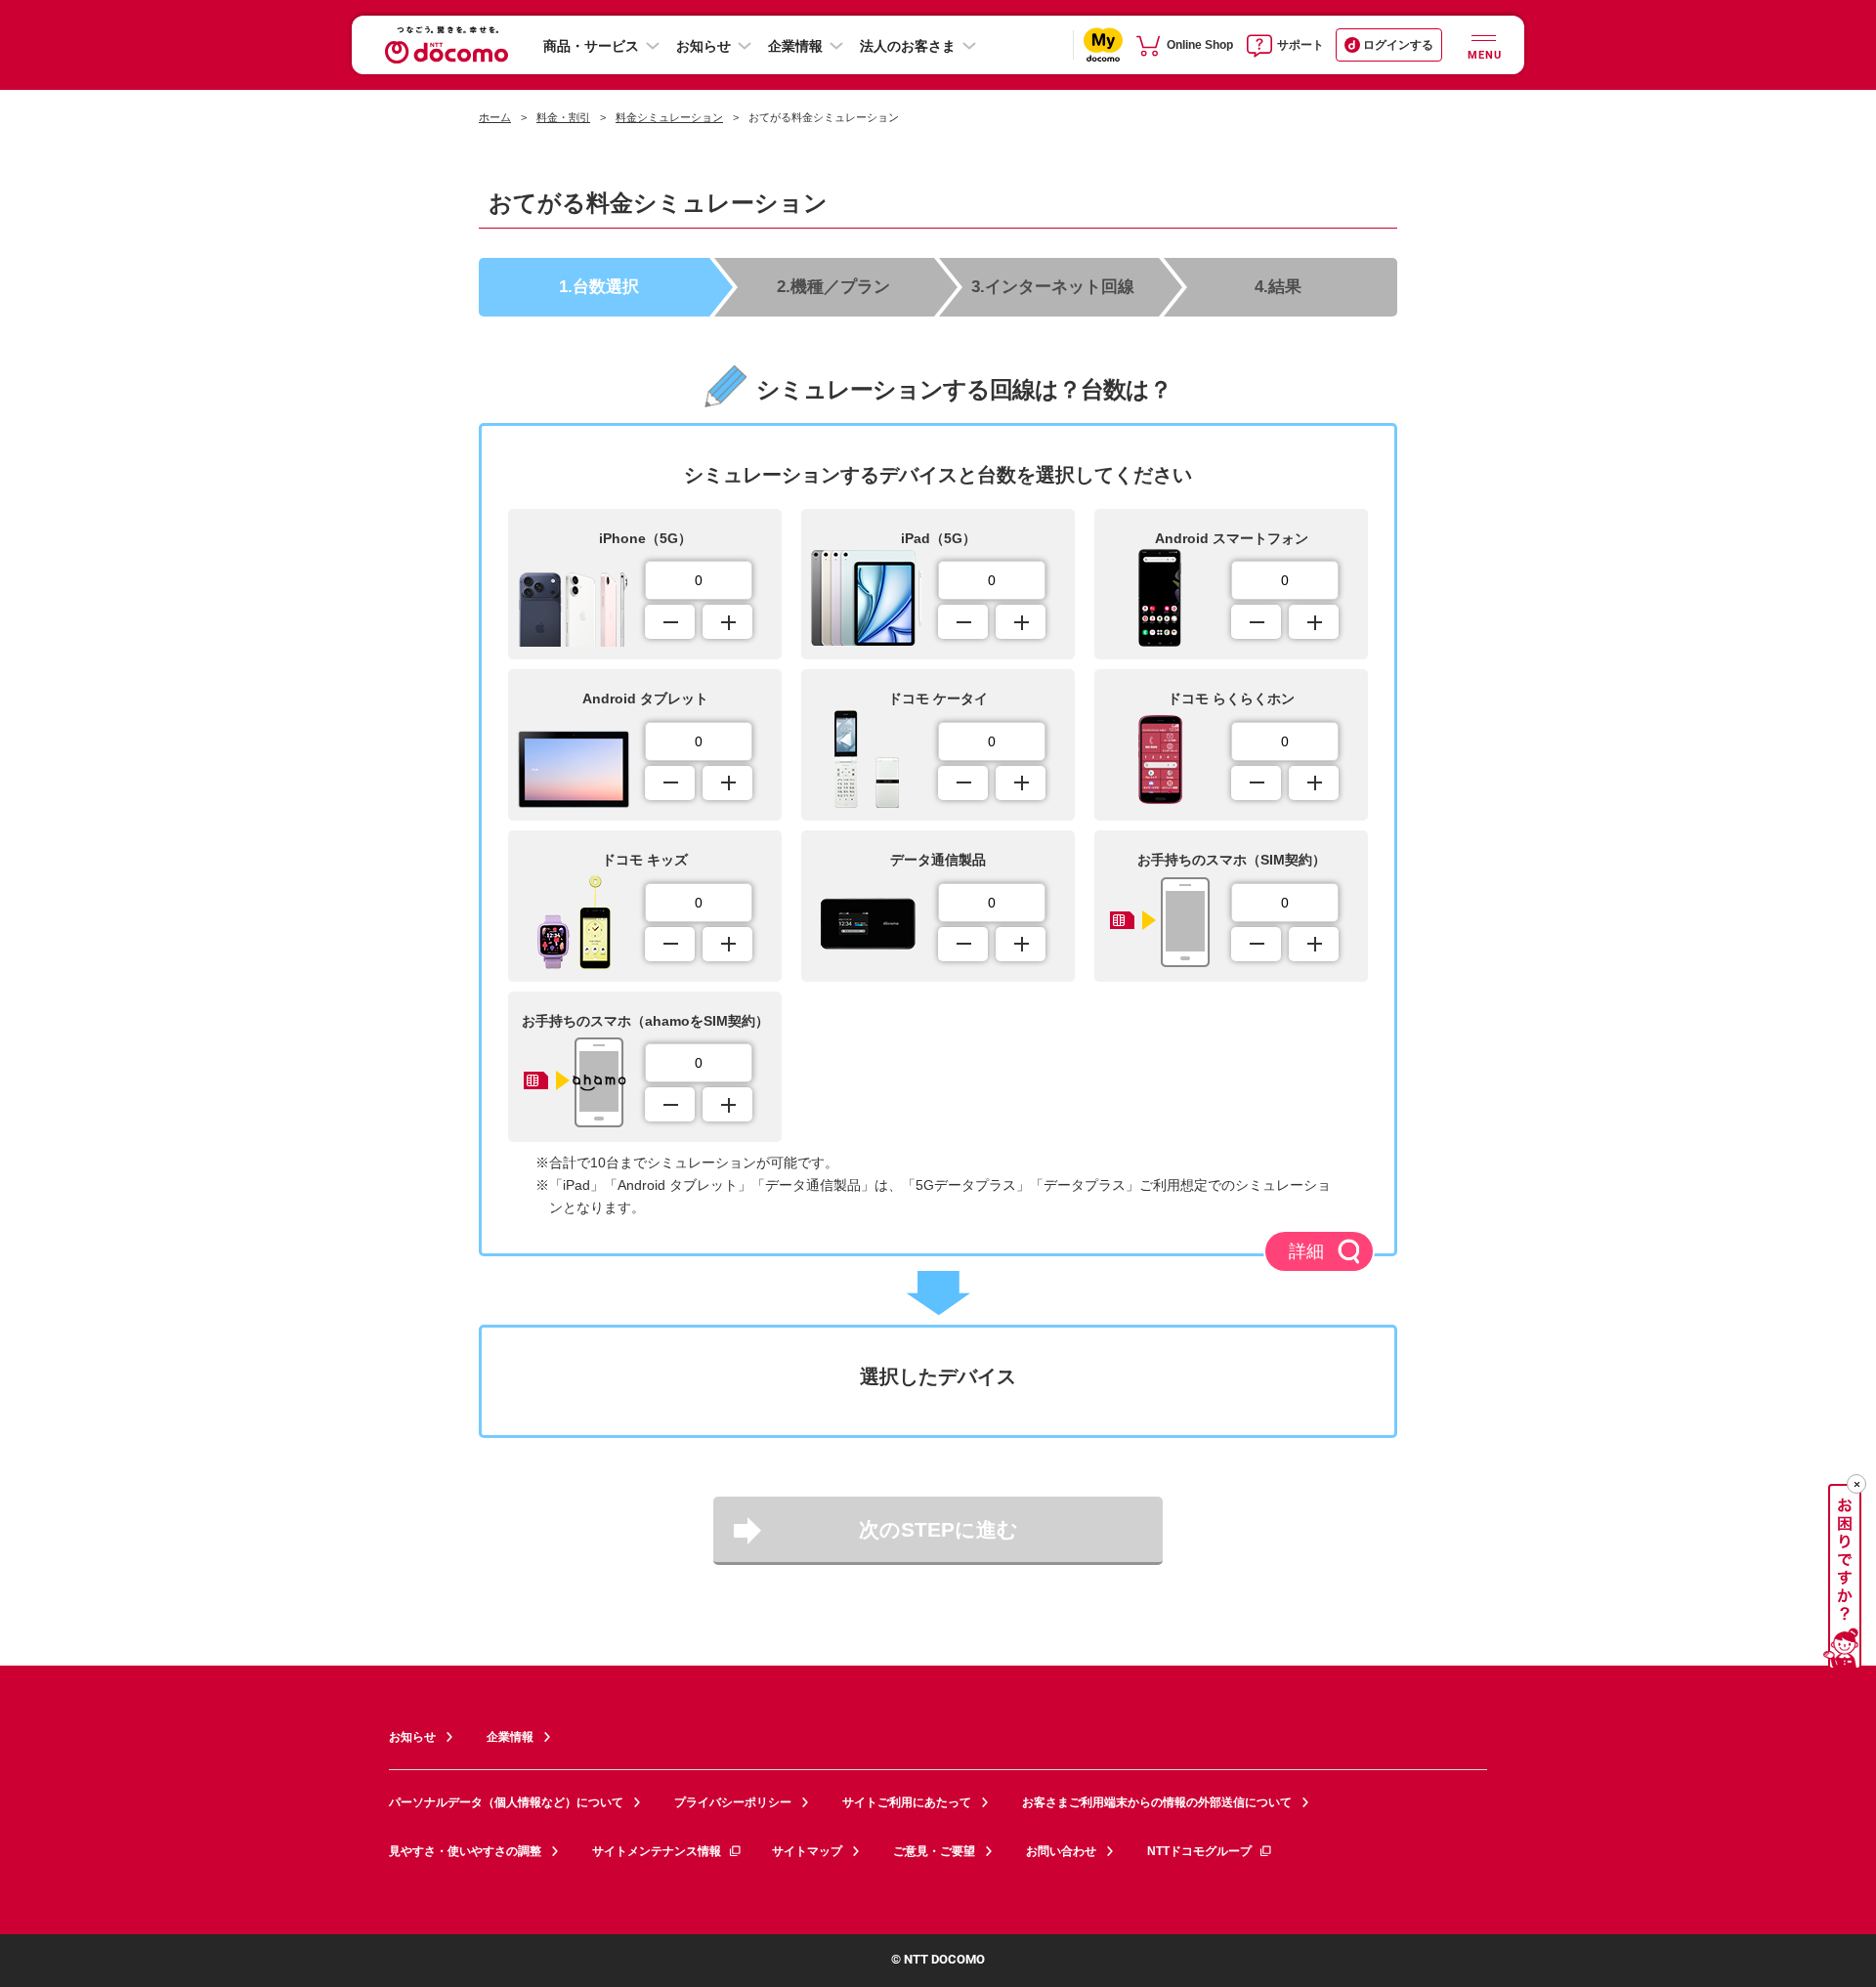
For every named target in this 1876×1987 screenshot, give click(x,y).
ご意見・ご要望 (934, 1851)
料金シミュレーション (669, 117)
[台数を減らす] (670, 622)
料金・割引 (563, 117)
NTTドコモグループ (1199, 1851)
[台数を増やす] (727, 622)
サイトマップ (807, 1851)
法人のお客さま (908, 46)
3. (1053, 286)
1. (599, 286)
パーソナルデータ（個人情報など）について (506, 1802)
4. (1278, 286)
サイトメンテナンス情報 (657, 1851)
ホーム (495, 117)
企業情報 (795, 46)
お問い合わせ (1061, 1851)
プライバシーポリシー (733, 1802)
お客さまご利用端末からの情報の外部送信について (1157, 1802)
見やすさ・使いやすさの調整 (465, 1851)
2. (833, 286)
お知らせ (703, 46)
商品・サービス (591, 46)
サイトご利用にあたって (907, 1802)
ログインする (1398, 45)
